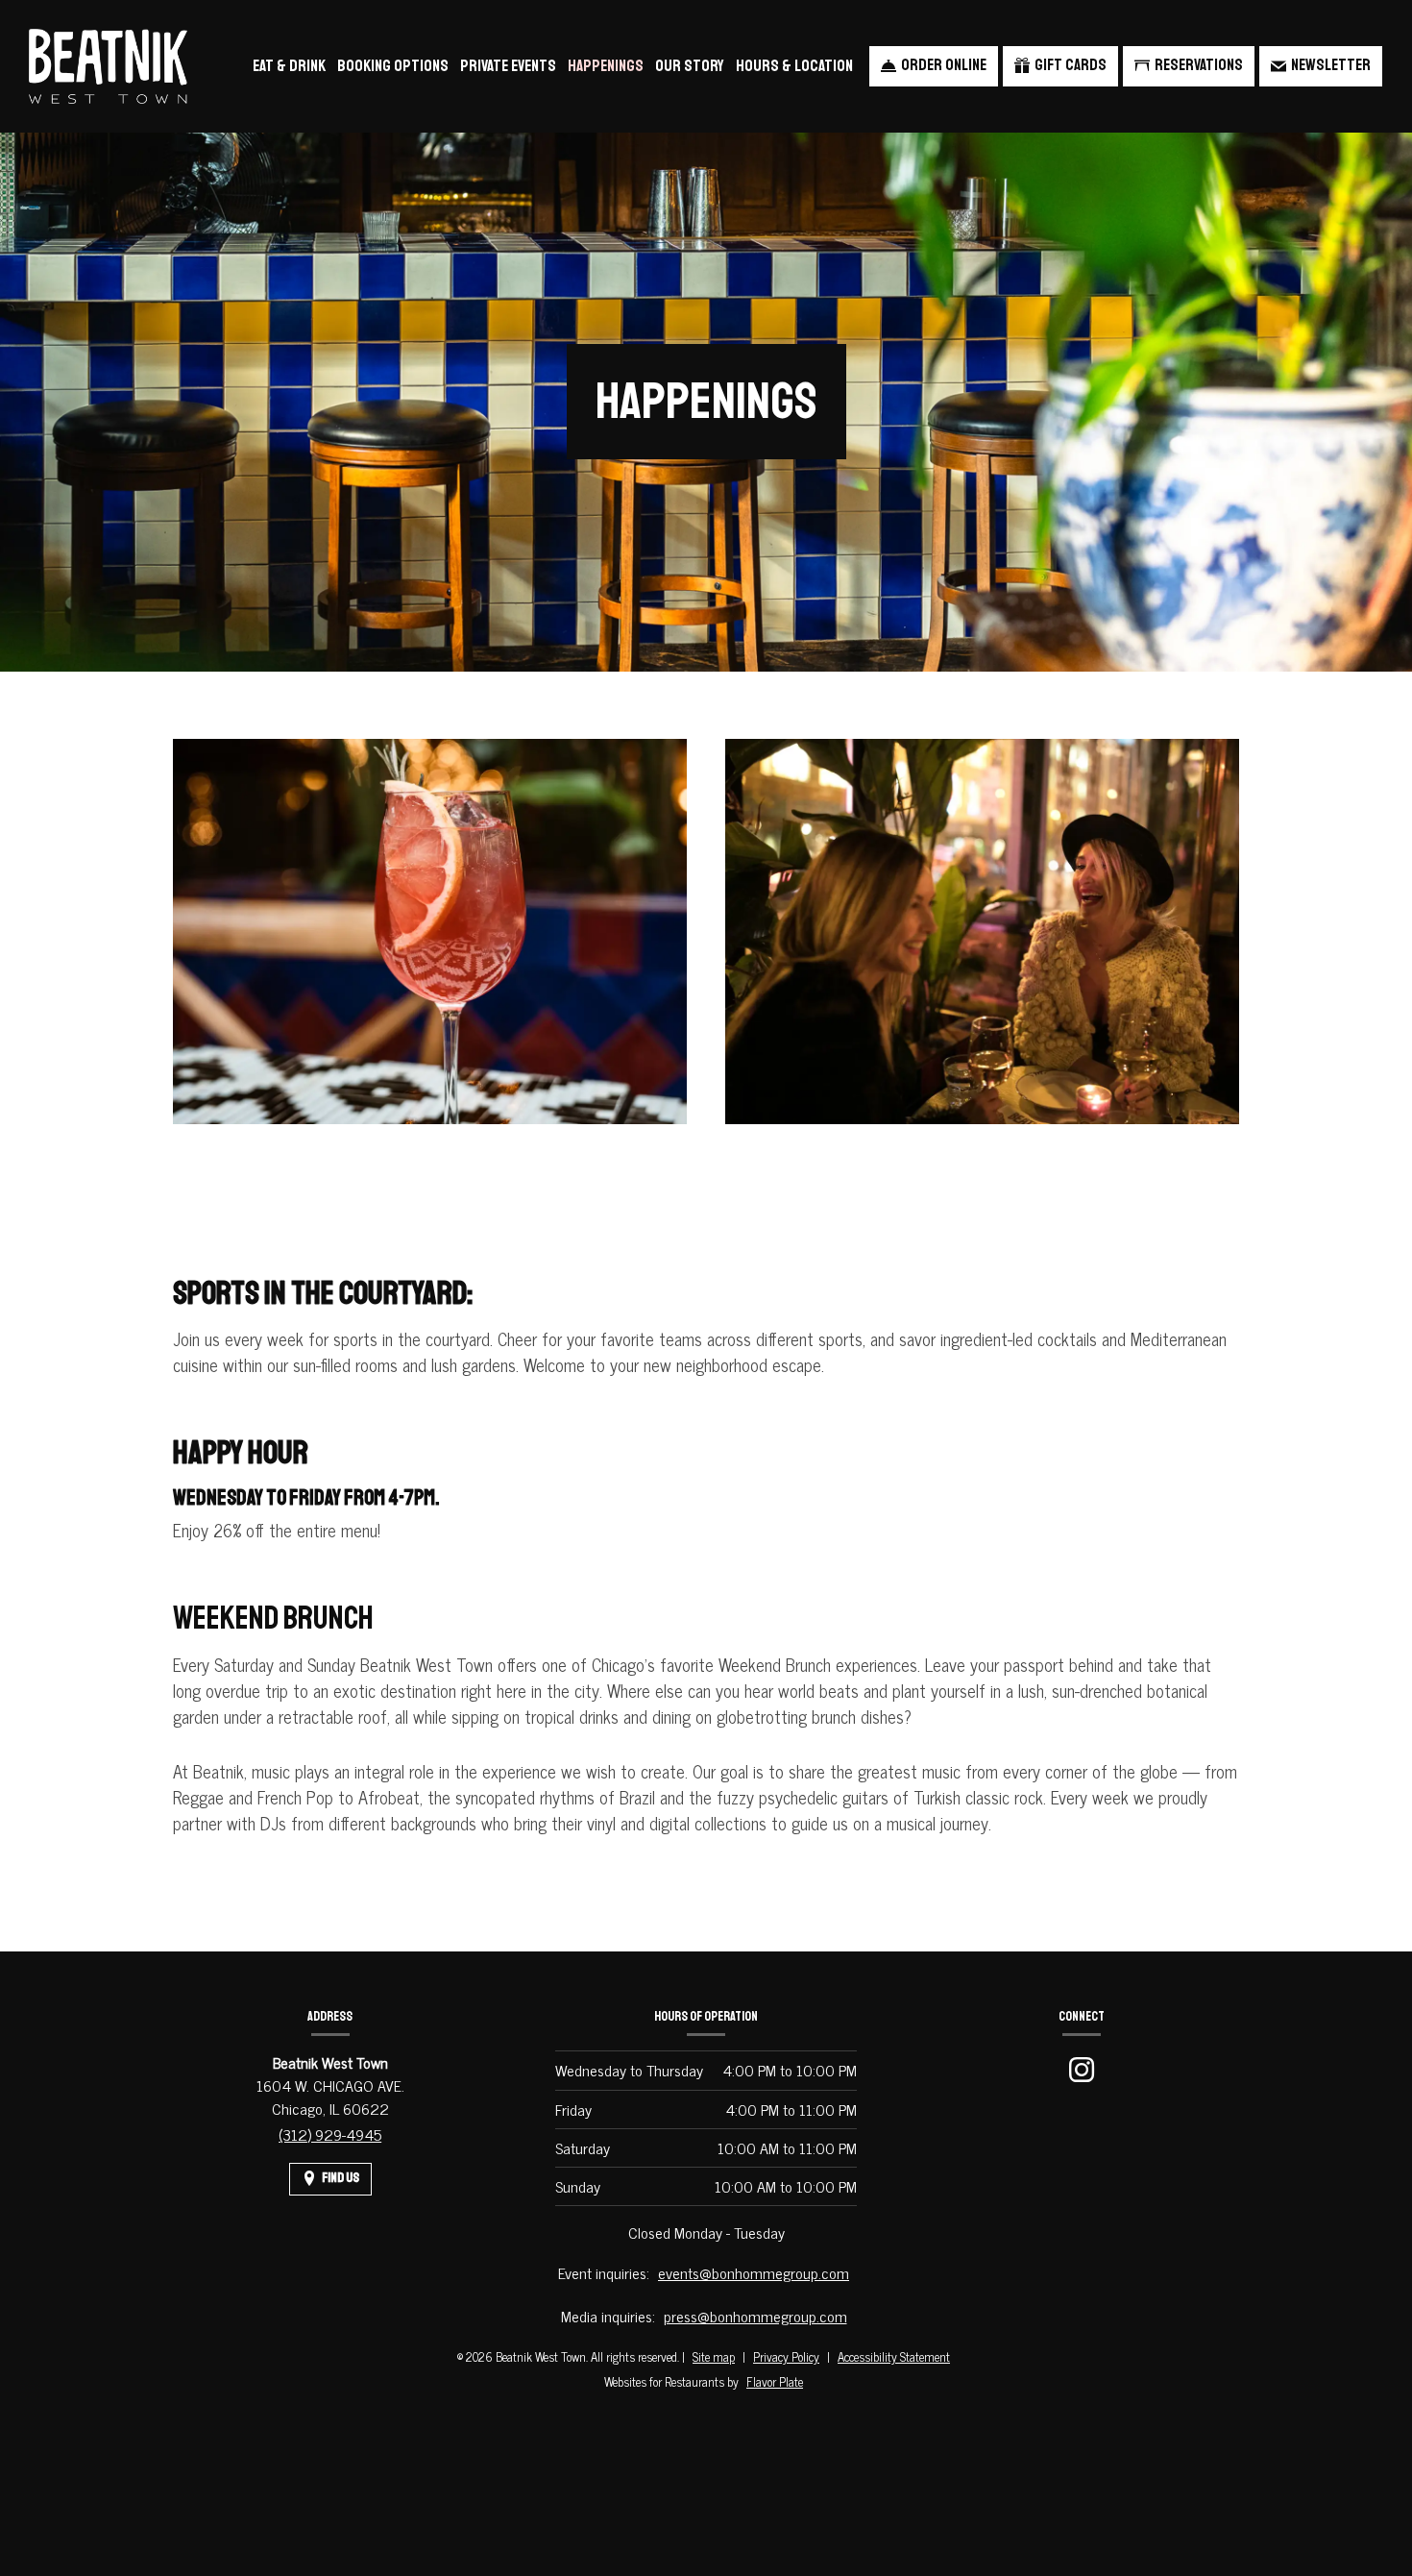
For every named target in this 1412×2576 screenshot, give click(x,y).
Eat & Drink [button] (289, 66)
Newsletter (1331, 65)
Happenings (606, 66)
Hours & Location (794, 66)
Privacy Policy (786, 2356)
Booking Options (393, 66)
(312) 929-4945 (330, 2134)
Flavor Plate (775, 2381)
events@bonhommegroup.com (754, 2272)
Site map (714, 2356)
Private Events (508, 66)
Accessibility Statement (894, 2356)
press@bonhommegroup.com (755, 2316)
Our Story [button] (690, 66)
